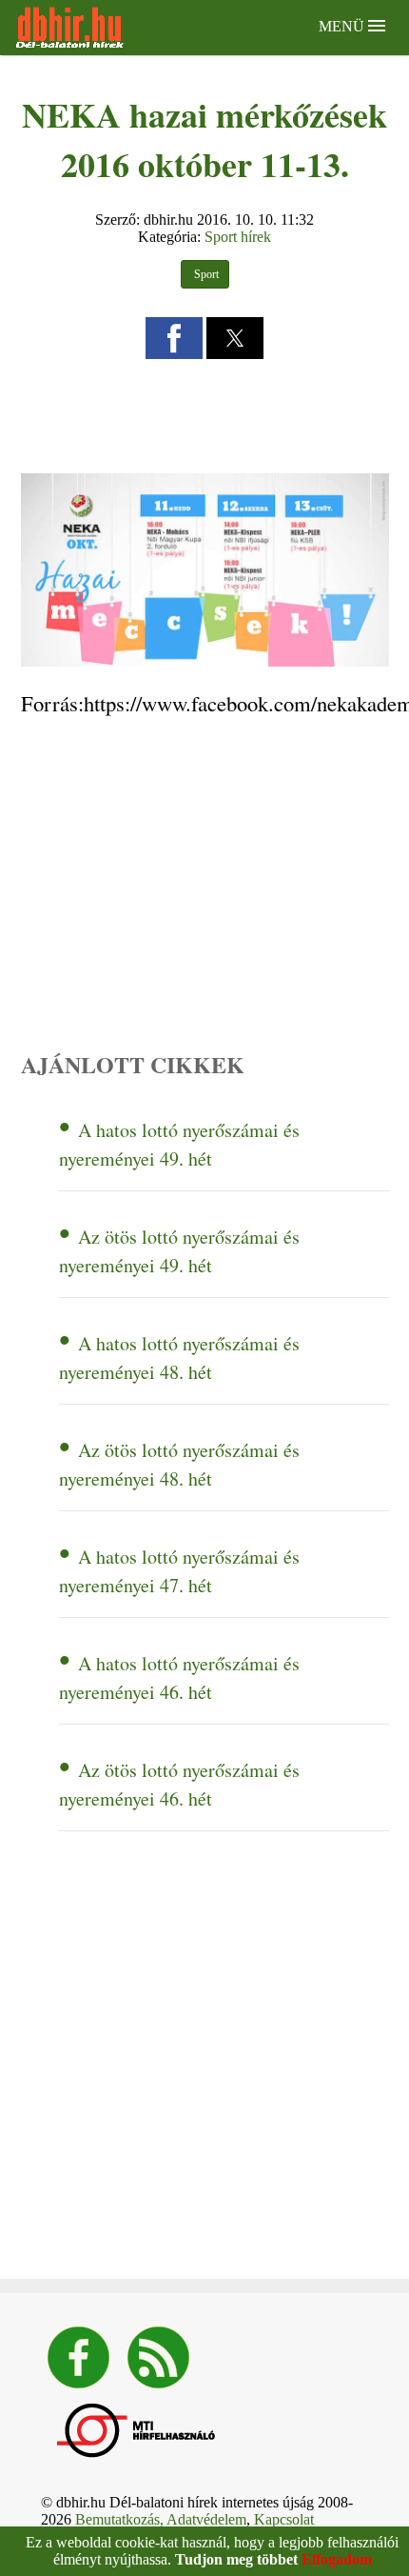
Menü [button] (343, 26)
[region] (205, 415)
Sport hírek (238, 237)
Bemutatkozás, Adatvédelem (161, 2519)
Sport (205, 274)
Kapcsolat (284, 2519)
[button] (174, 338)
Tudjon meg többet (236, 2559)
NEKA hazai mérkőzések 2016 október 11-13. (204, 139)
